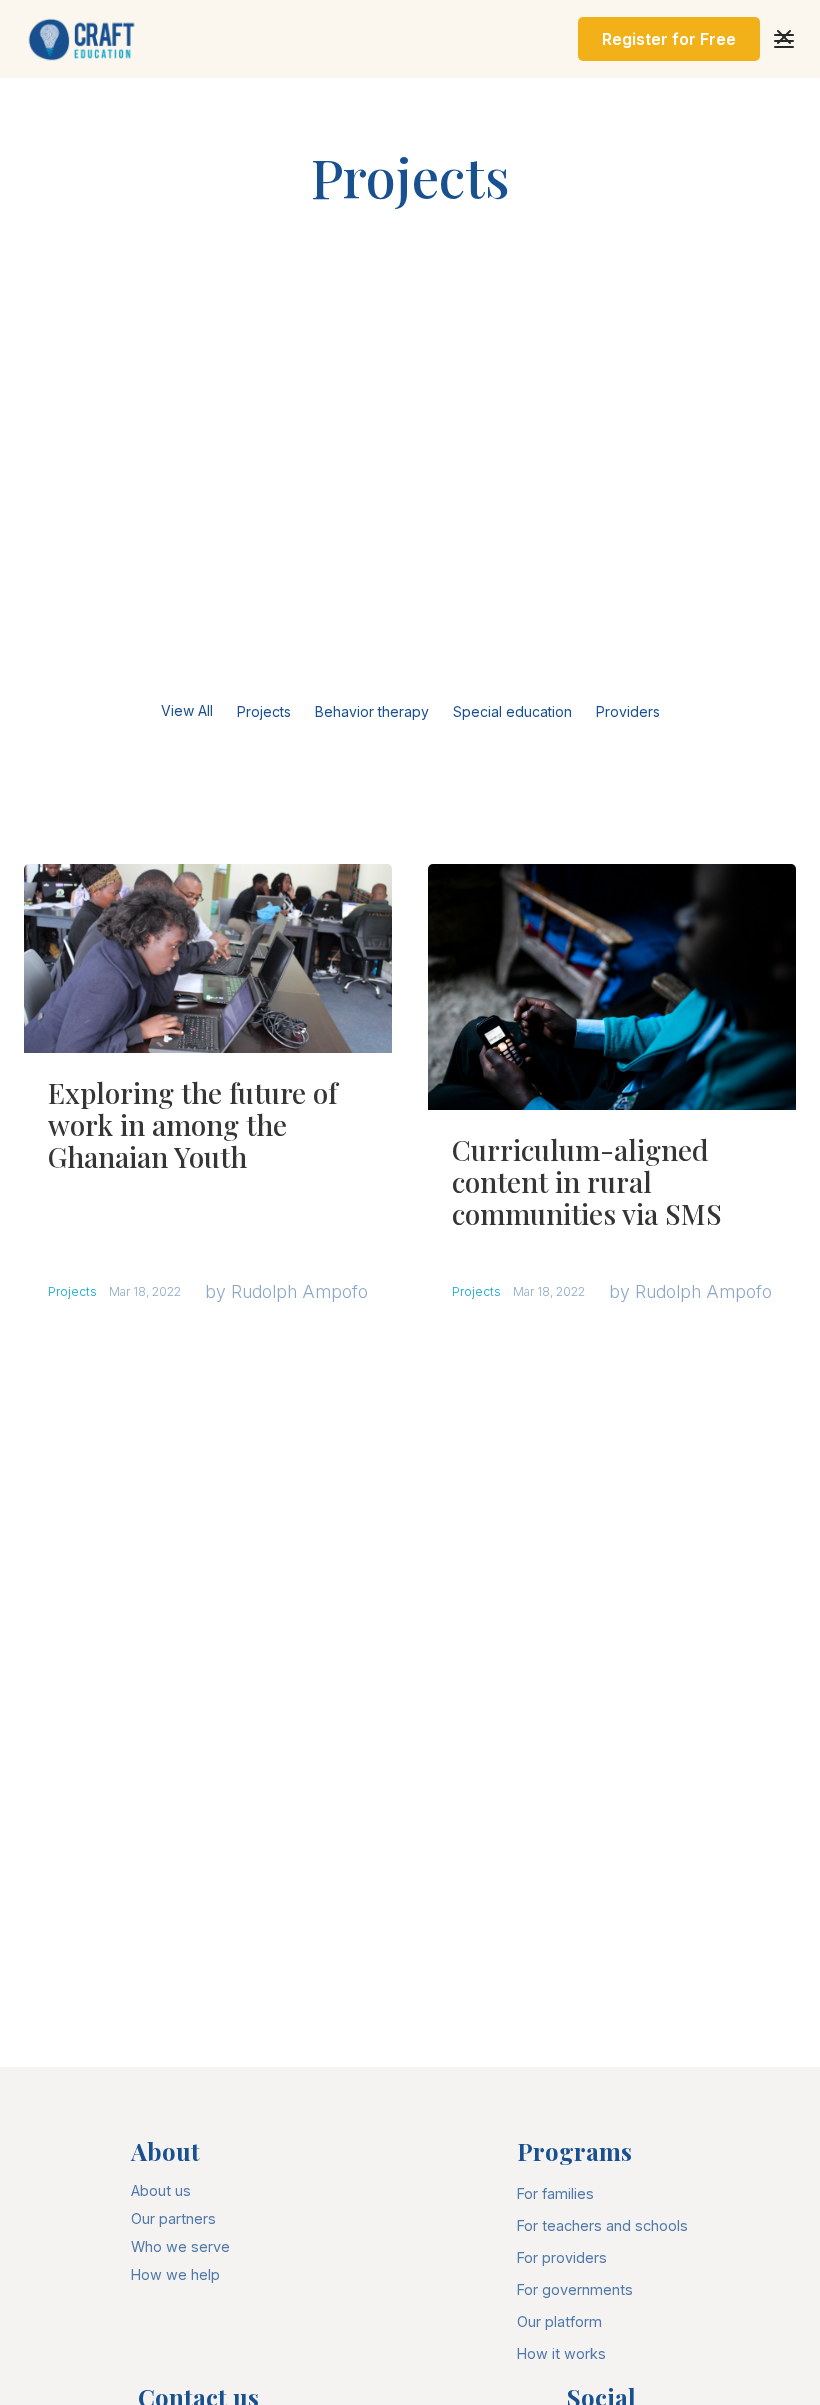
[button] (784, 39)
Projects (264, 711)
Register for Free (669, 39)
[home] (84, 39)
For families (555, 2193)
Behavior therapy (372, 711)
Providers (628, 711)
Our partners (173, 2218)
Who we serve (180, 2246)
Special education (512, 711)
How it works (561, 2353)
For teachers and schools (602, 2225)
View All (187, 710)
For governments (575, 2289)
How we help (175, 2274)
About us (161, 2190)
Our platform (559, 2321)
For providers (562, 2257)
